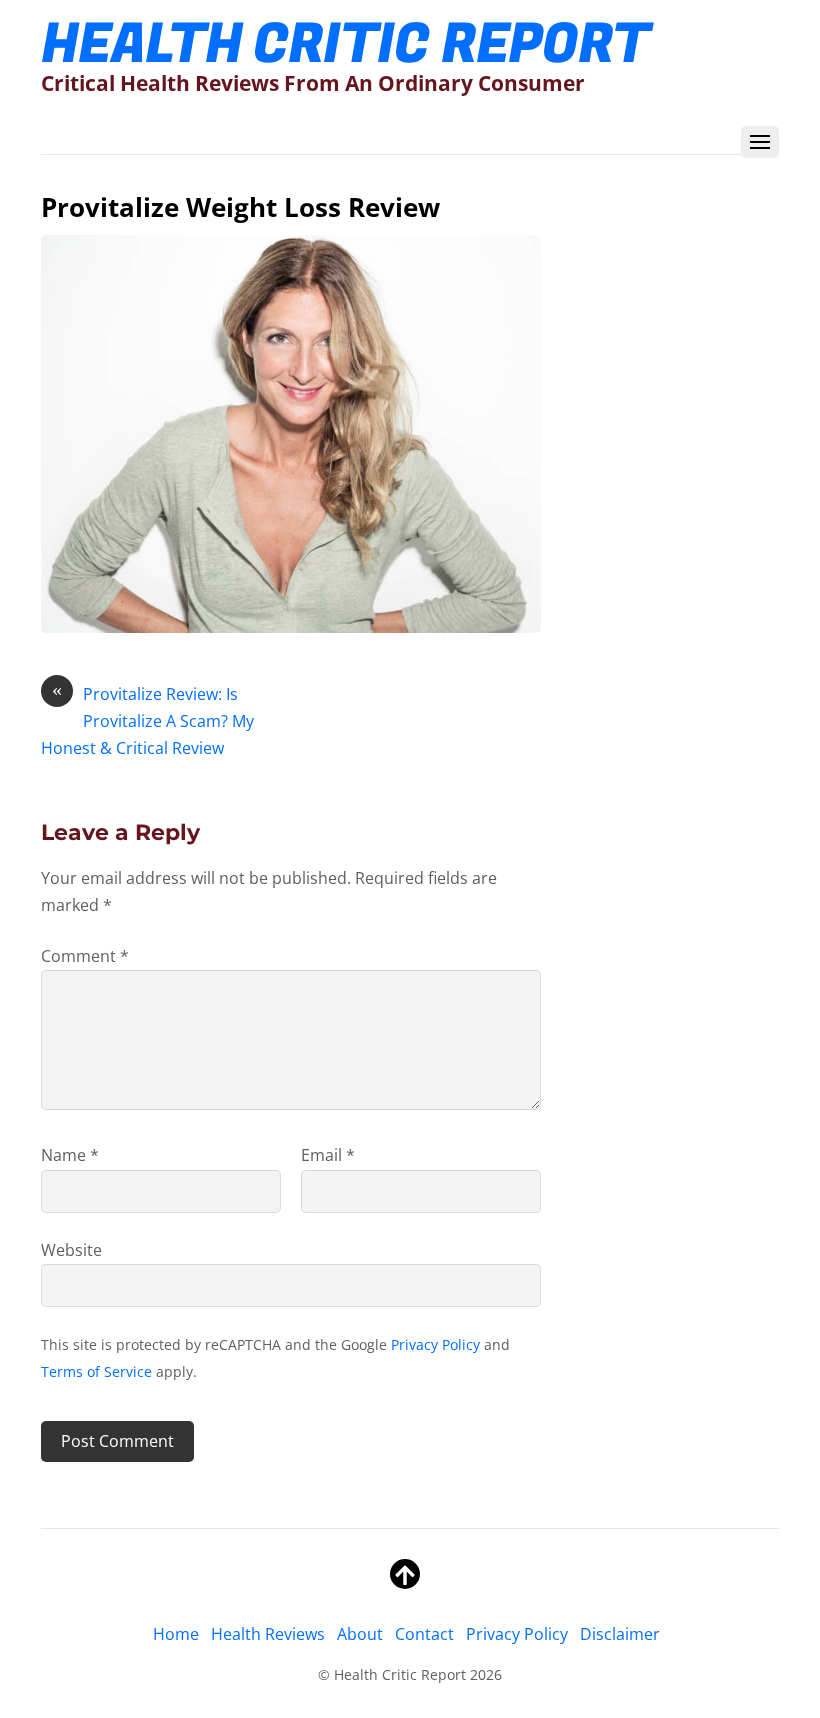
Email (328, 1155)
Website (71, 1250)
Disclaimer (620, 1634)
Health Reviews (268, 1634)
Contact (424, 1634)
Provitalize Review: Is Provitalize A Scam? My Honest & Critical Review (147, 720)
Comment (85, 956)
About (360, 1634)
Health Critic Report (400, 1674)
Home (176, 1634)
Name (70, 1155)
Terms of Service (96, 1371)
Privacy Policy (435, 1344)
